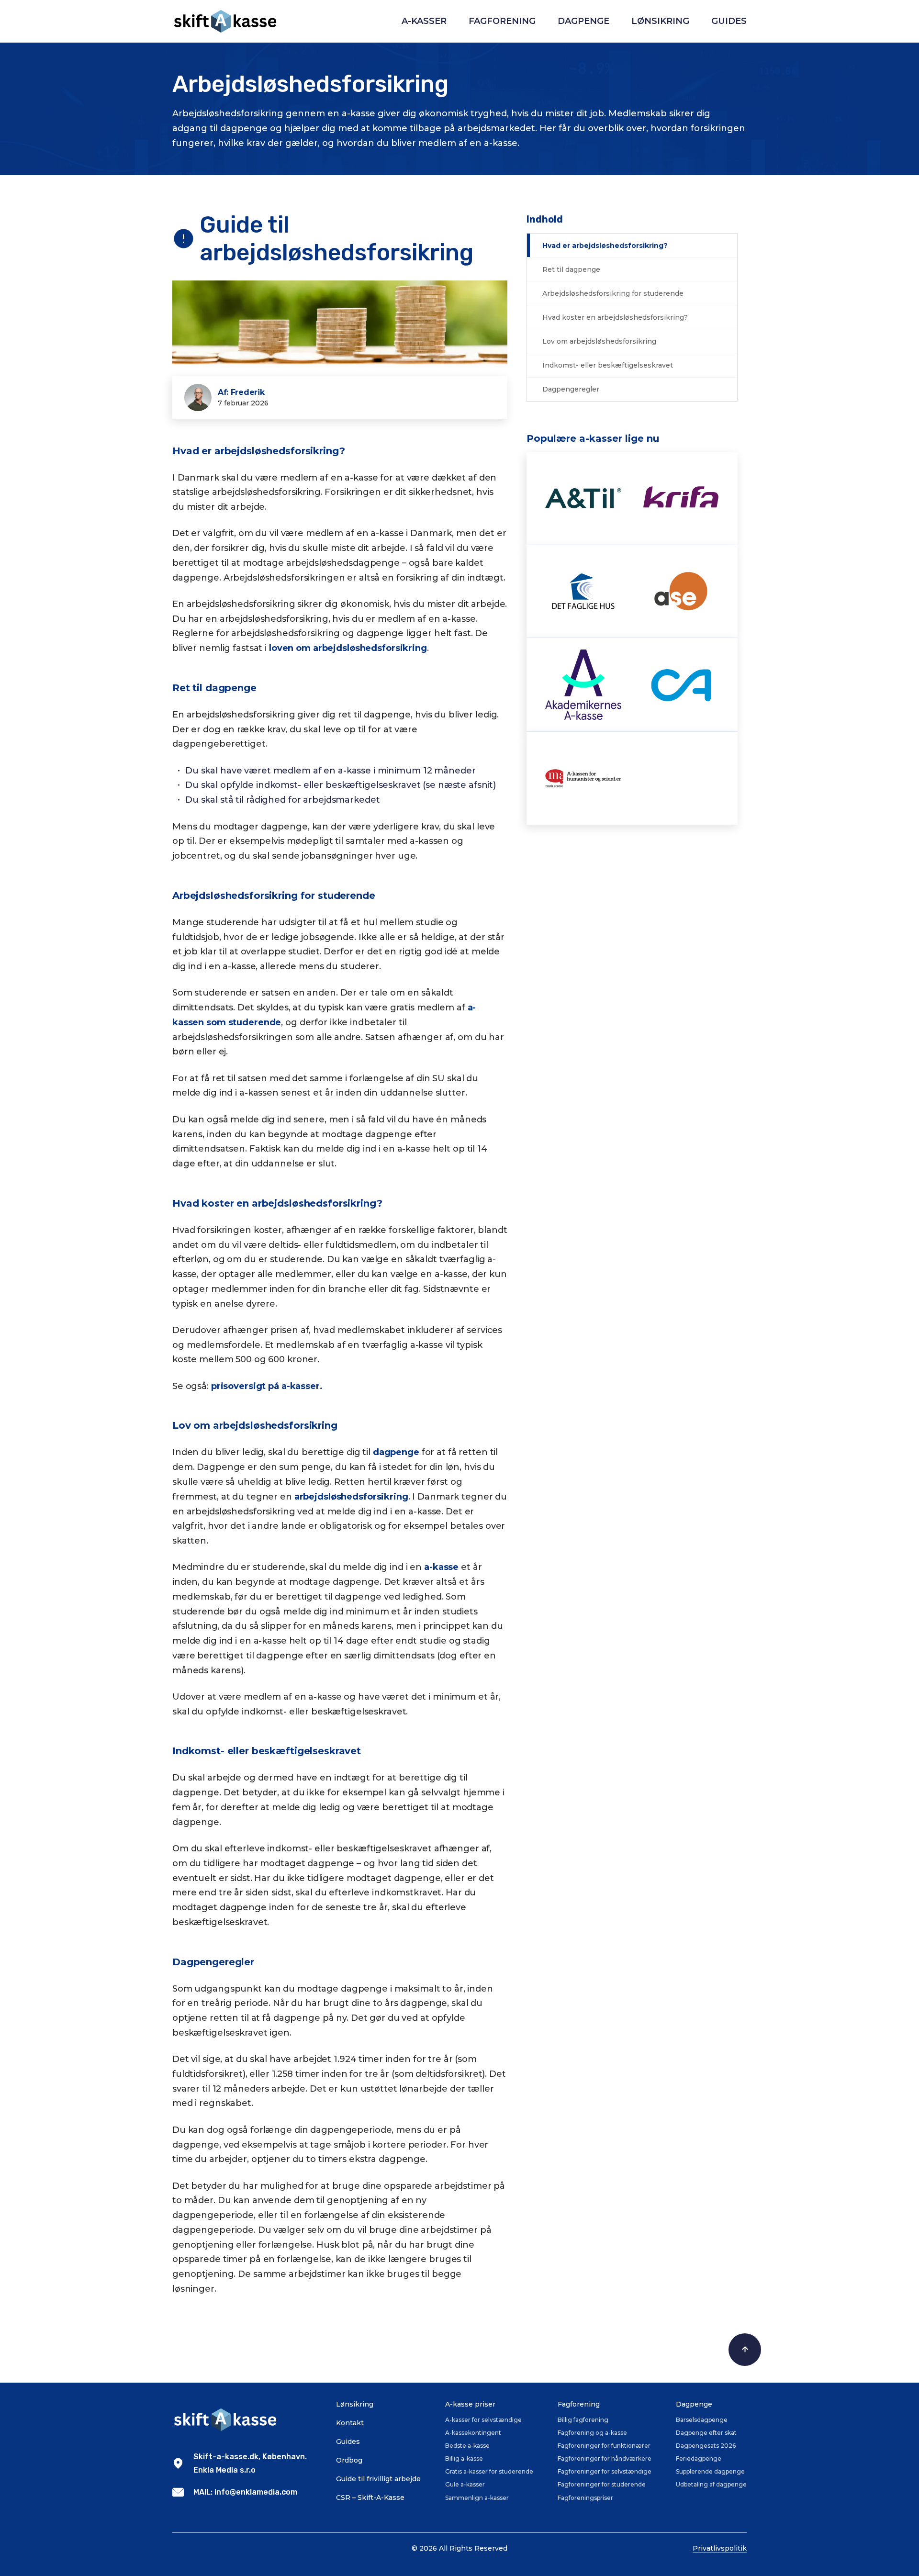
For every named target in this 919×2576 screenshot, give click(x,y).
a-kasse (441, 1567)
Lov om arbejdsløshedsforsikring (599, 341)
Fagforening (502, 21)
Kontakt (350, 2423)
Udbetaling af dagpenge (711, 2484)
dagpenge (396, 1452)
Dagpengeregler (571, 389)
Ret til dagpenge (571, 269)
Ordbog (349, 2460)
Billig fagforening (583, 2420)
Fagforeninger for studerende (602, 2484)
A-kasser (424, 21)
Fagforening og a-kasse (592, 2433)
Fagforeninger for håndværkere (605, 2458)
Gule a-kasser (465, 2484)
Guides (729, 21)
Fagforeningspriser (585, 2498)
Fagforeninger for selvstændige (605, 2471)
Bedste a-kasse (467, 2446)
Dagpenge (583, 21)
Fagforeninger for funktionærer (604, 2446)
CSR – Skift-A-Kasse (370, 2498)
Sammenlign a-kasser (477, 2498)
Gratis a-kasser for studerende (489, 2471)
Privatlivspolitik (720, 2548)
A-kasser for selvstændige (483, 2420)
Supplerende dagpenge (710, 2471)
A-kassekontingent (473, 2433)
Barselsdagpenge (702, 2420)
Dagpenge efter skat (706, 2433)
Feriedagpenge (699, 2458)
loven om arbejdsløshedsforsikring (348, 648)
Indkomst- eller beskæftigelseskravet (608, 365)
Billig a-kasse (464, 2458)
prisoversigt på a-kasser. (267, 1386)
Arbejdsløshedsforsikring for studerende (613, 293)
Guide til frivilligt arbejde (378, 2479)
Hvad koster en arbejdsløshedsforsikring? (615, 317)
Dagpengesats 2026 (706, 2446)
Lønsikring (660, 21)
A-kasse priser (470, 2404)
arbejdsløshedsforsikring (351, 1497)
